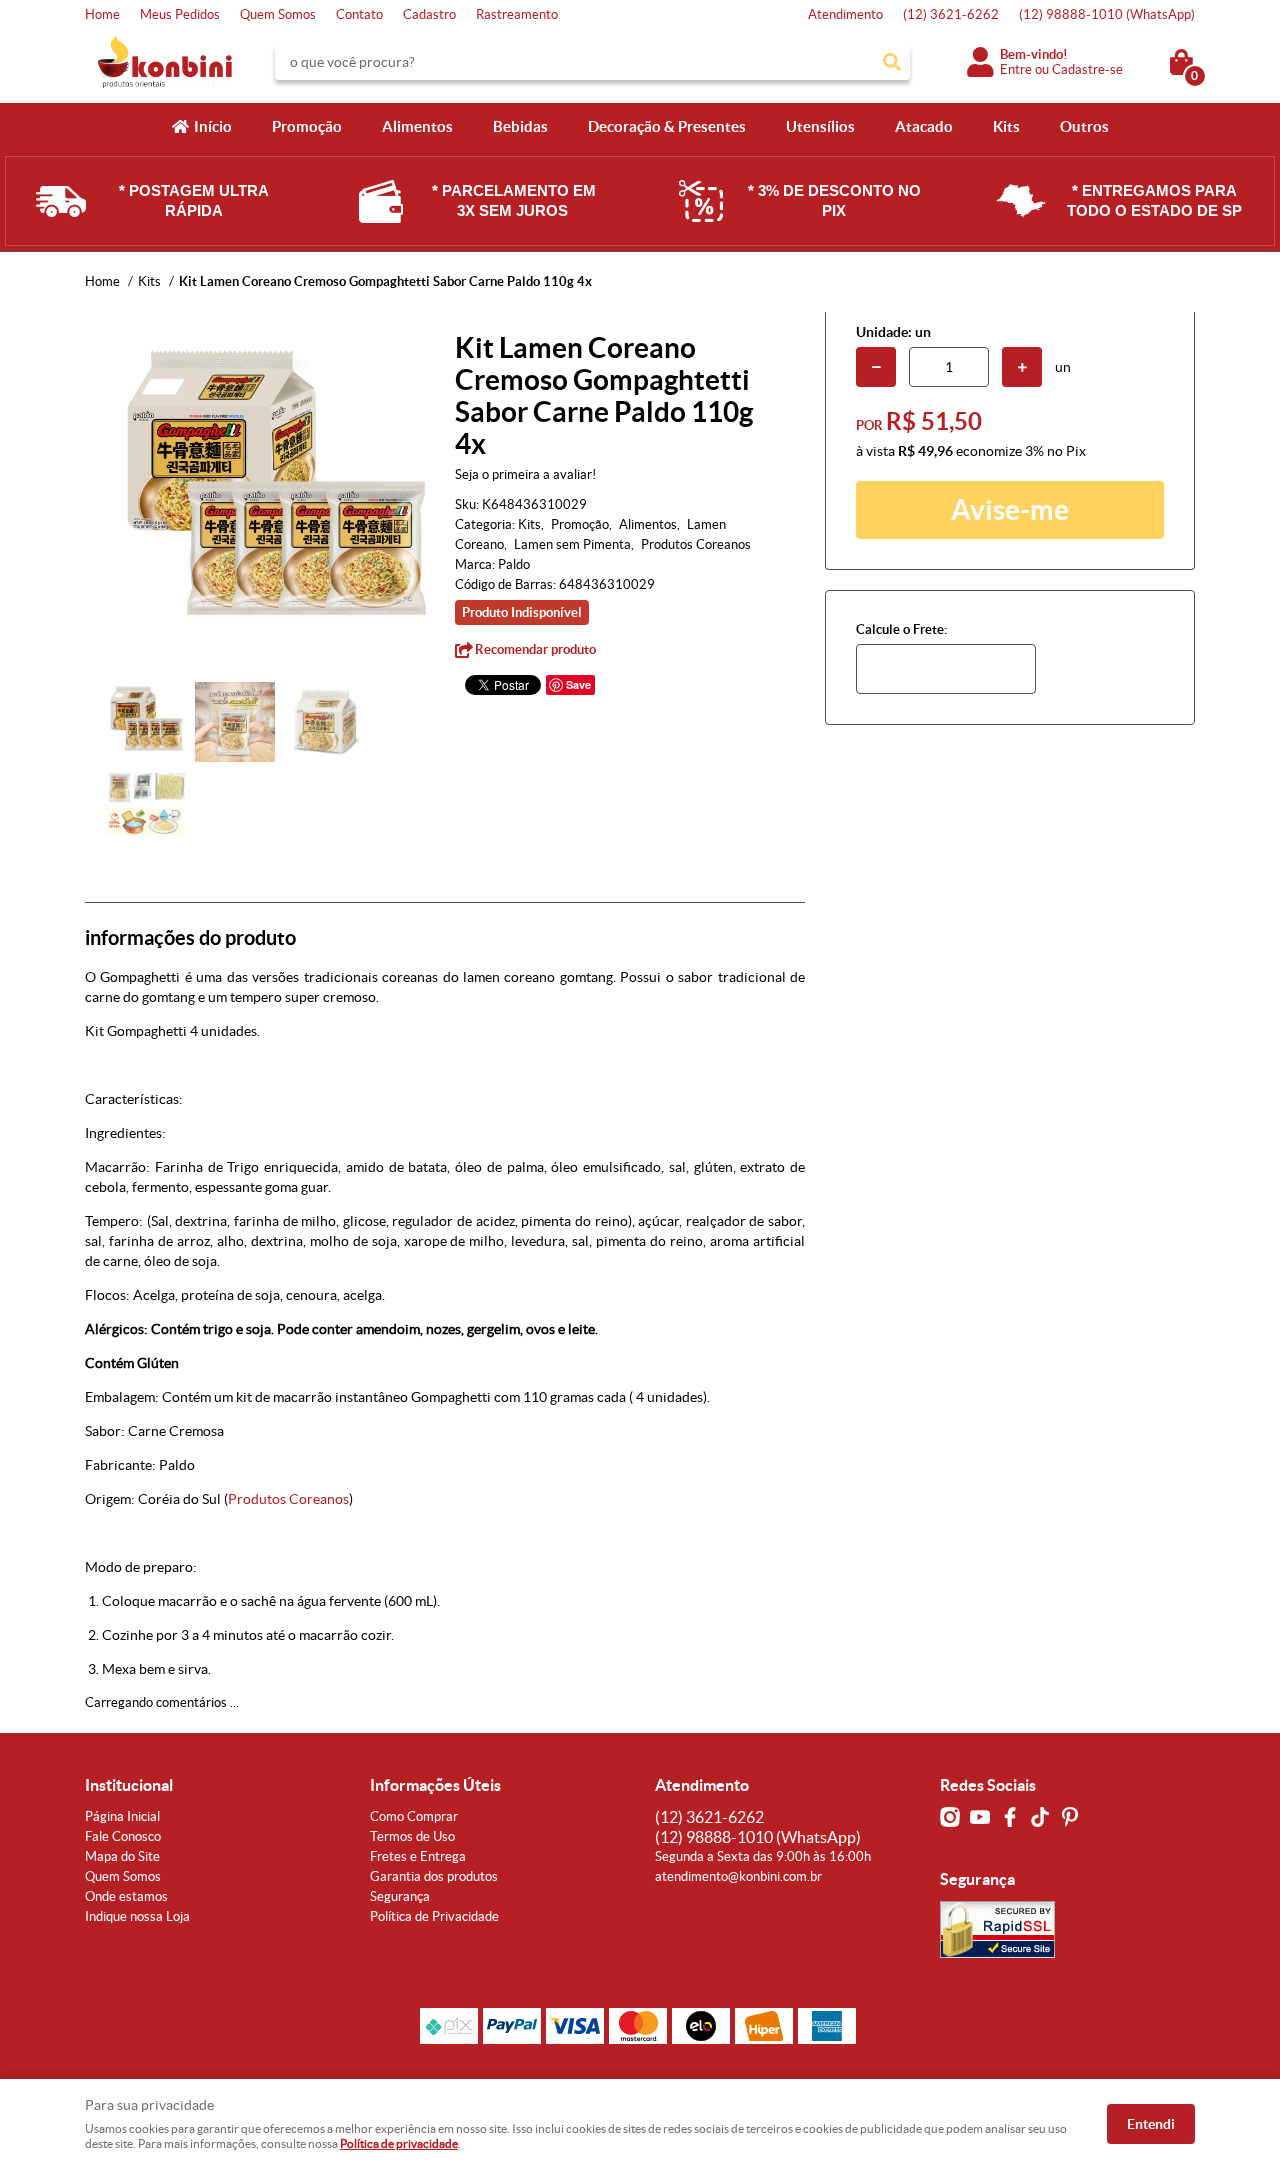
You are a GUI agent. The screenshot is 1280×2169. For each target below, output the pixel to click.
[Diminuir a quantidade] (876, 367)
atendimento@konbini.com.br (738, 1876)
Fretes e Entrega (418, 1856)
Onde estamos (126, 1896)
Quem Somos (278, 14)
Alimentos (417, 126)
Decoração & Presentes (667, 126)
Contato (359, 14)
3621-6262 (951, 14)
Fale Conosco (123, 1836)
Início (213, 126)
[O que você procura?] (892, 62)
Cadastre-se (1087, 69)
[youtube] (980, 1817)
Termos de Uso (412, 1836)
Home (102, 14)
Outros (1084, 126)
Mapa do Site (122, 1856)
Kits (1006, 126)
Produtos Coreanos (288, 1499)
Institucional (129, 1785)
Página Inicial (122, 1816)
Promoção (307, 126)
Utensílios (820, 126)
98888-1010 (1107, 14)
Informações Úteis (435, 1785)
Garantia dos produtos (434, 1876)
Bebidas (520, 126)
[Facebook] (1010, 1817)
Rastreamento (517, 14)
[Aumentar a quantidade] (1022, 367)
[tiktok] (1040, 1817)
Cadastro (429, 14)
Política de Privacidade (434, 1916)
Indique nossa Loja (137, 1916)
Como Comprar (414, 1816)
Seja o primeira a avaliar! (525, 474)
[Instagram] (950, 1817)
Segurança (400, 1896)
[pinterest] (1070, 1817)
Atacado (924, 126)
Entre (1016, 69)
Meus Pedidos (180, 14)
